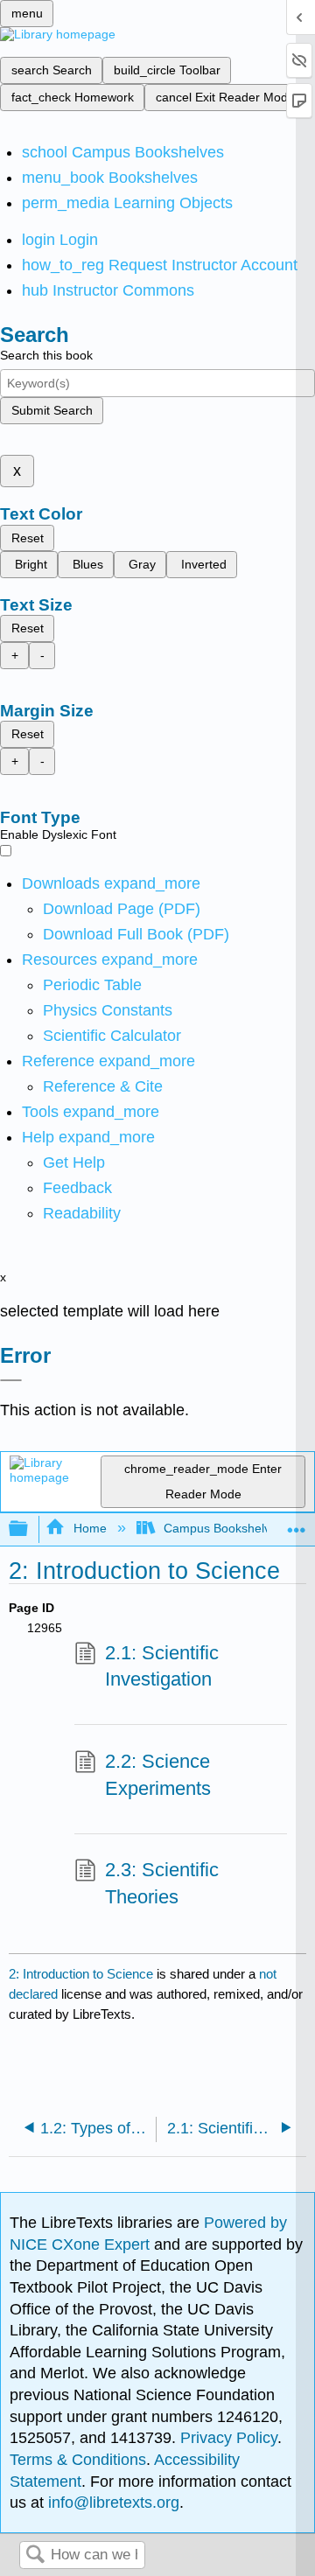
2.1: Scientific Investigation (162, 1666)
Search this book (46, 355)
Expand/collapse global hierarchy (30, 1529)
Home (90, 1528)
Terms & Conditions (78, 2460)
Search (35, 2555)
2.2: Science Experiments (158, 1775)
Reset (28, 538)
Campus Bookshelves (224, 1528)
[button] (77, 1188)
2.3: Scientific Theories (162, 1883)
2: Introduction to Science (81, 1974)
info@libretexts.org (112, 2503)
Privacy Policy (229, 2438)
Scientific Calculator (112, 1036)
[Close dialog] (11, 1380)
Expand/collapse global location (297, 1524)
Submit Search (52, 410)
